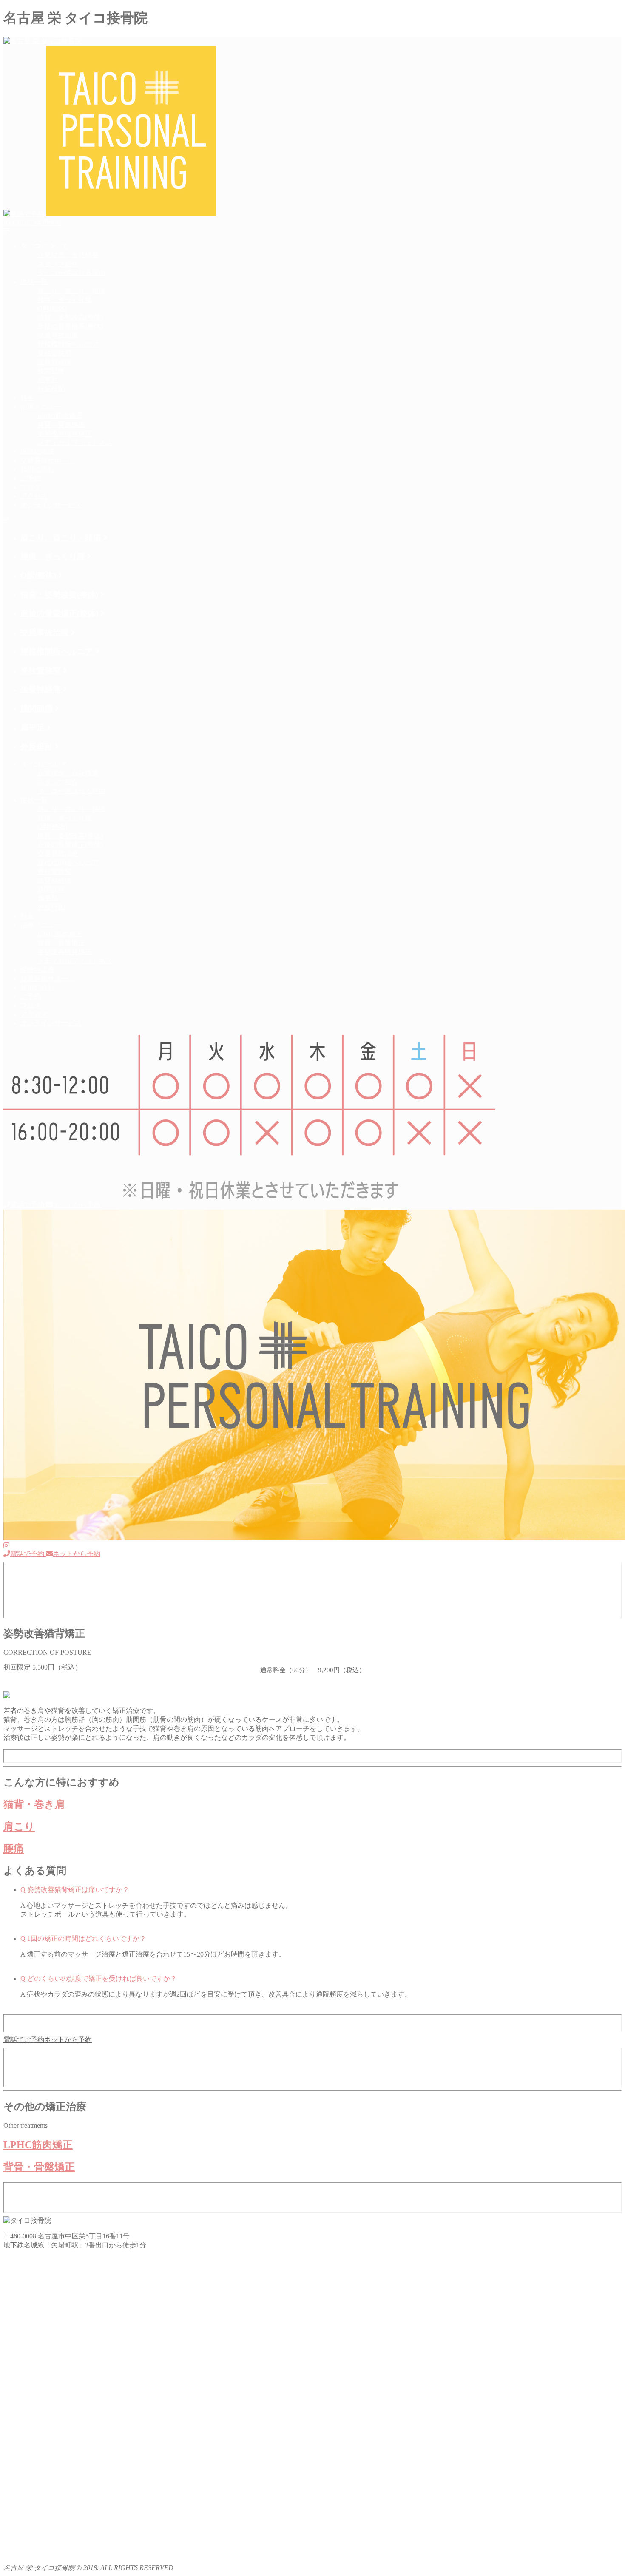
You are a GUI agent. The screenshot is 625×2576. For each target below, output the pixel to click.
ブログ (31, 487)
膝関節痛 (51, 371)
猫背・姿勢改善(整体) (70, 317)
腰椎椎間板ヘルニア (68, 344)
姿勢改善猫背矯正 (65, 433)
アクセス (34, 496)
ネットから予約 (77, 1205)
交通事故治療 (58, 335)
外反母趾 (51, 389)
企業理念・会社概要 (68, 255)
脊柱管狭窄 (54, 353)
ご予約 (31, 478)
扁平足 (48, 380)
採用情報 (33, 223)
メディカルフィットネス (75, 442)
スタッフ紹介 (58, 264)
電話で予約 (28, 1205)
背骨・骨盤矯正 (61, 425)
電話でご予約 (24, 2040)
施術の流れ (37, 469)
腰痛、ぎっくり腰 (65, 300)
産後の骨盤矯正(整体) (70, 326)
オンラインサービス (51, 505)
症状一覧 (34, 282)
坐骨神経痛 (54, 362)
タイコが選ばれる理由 (71, 273)
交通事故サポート (48, 460)
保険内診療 (37, 451)
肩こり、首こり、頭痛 (71, 291)
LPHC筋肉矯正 (60, 416)
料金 (27, 398)
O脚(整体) (52, 308)
